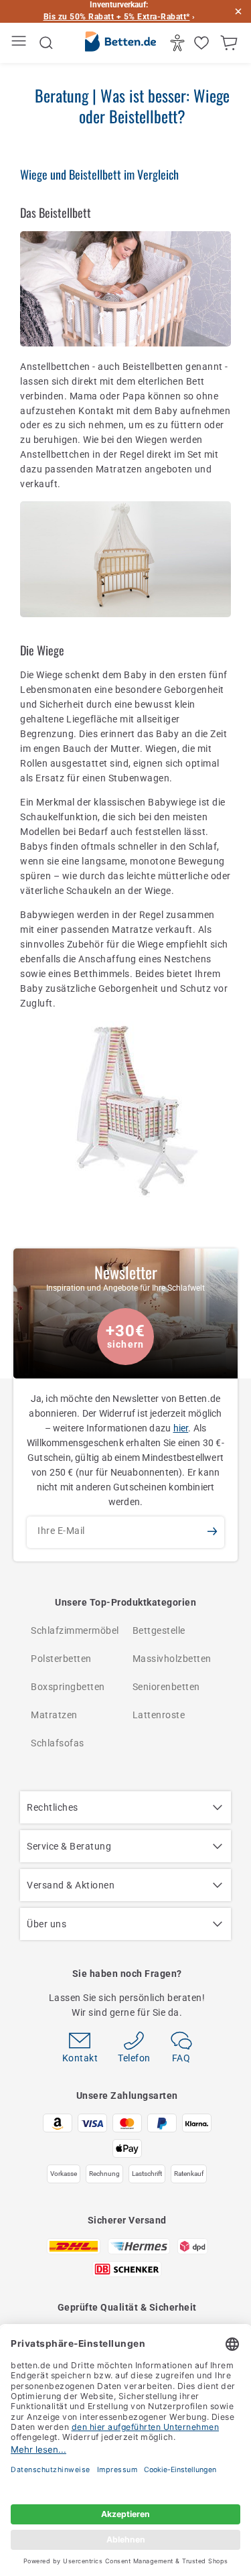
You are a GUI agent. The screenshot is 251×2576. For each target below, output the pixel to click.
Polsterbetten (61, 1659)
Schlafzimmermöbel (75, 1630)
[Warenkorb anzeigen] (231, 43)
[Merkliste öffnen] (203, 43)
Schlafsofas (58, 1743)
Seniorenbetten (166, 1687)
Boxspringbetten (68, 1687)
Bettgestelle (159, 1630)
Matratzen (54, 1715)
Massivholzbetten (172, 1659)
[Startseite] (120, 44)
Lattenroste (159, 1715)
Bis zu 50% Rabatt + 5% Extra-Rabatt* (117, 17)
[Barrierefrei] (179, 43)
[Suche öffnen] (46, 43)
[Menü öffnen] (20, 43)
